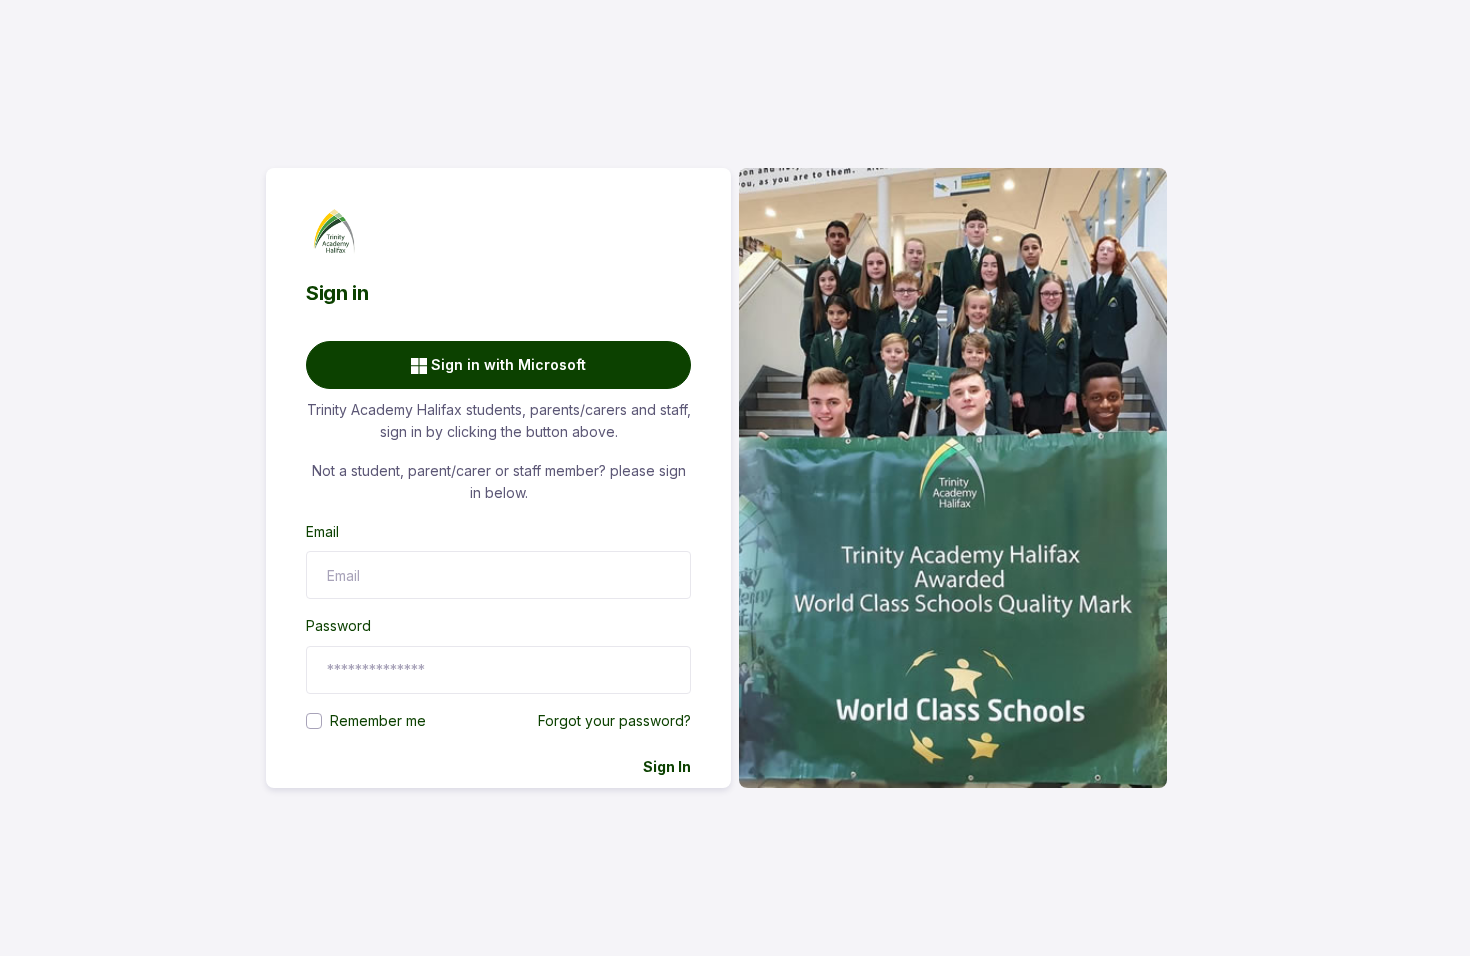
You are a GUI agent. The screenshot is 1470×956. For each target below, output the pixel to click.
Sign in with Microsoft (506, 364)
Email (322, 531)
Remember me (378, 720)
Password (338, 625)
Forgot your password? (614, 720)
